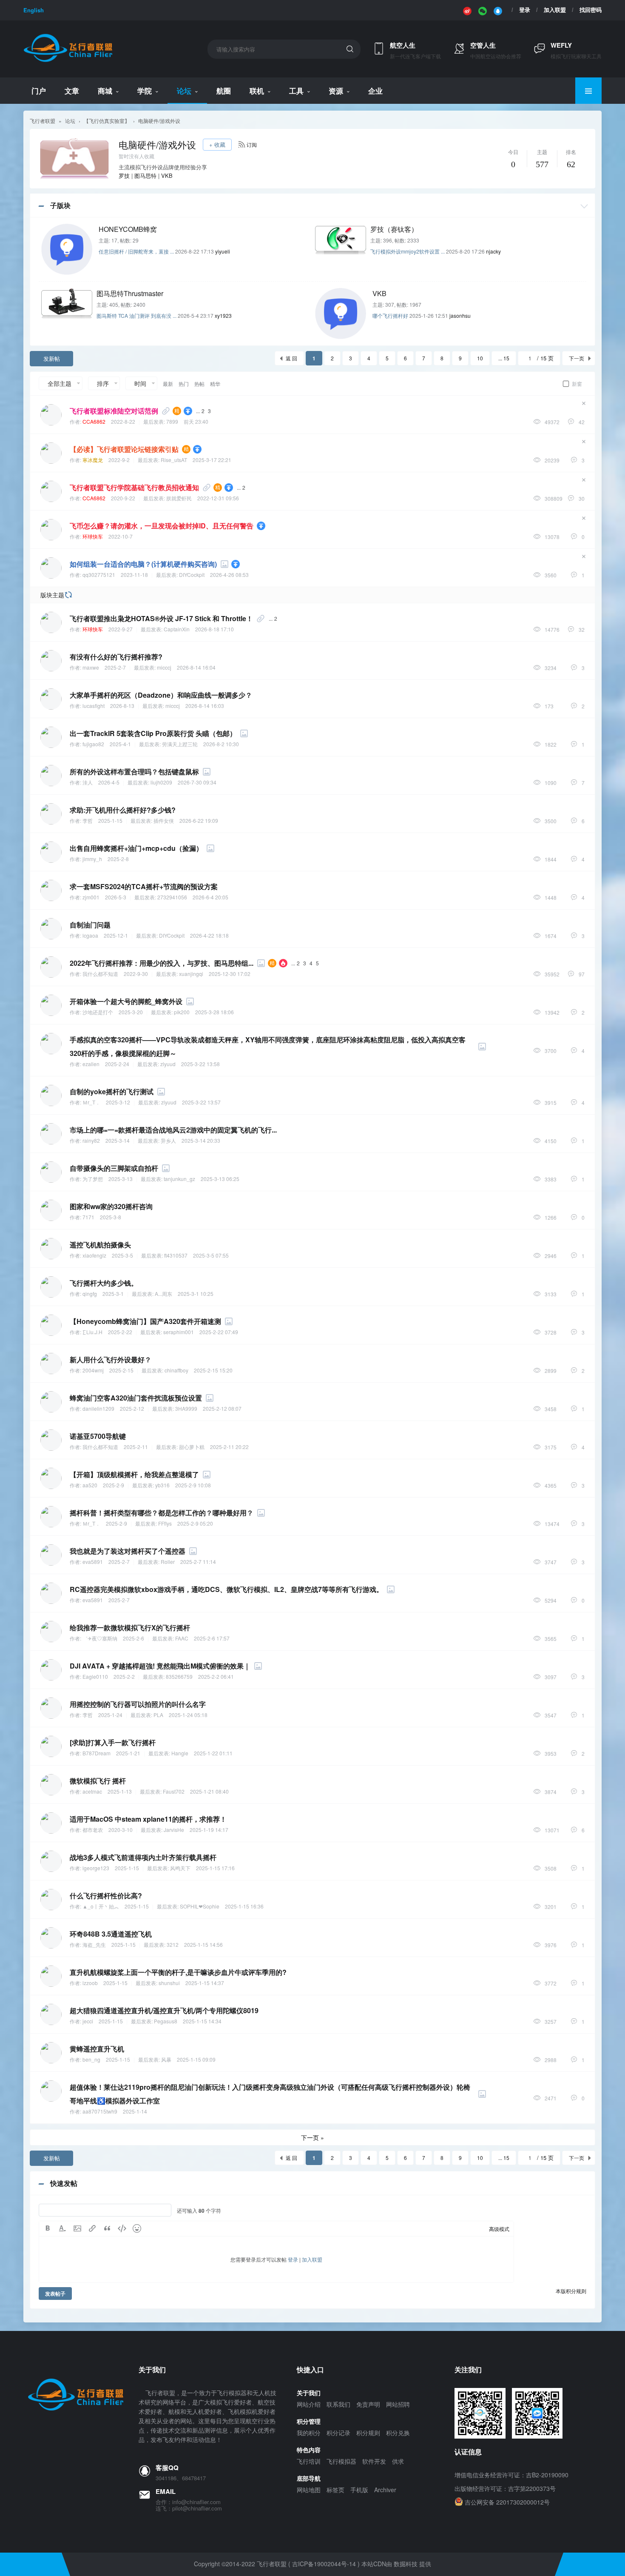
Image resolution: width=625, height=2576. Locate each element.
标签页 (335, 2490)
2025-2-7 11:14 (198, 1562)
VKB (167, 175)
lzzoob (90, 1983)
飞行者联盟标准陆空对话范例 (114, 411)
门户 (39, 91)
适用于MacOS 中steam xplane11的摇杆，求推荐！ (148, 1819)
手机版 (359, 2490)
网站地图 (309, 2490)
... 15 (504, 358)
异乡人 (168, 1140)
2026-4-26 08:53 (229, 575)
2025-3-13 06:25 (220, 1179)
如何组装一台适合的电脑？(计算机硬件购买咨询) (143, 564)
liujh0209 (161, 782)
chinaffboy (176, 1370)
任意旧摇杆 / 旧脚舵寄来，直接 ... (136, 251)
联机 (257, 91)
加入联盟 (555, 10)
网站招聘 (398, 2404)
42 (582, 422)
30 (582, 498)
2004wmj (93, 1370)
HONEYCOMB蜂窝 (128, 229)
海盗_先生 (94, 1944)
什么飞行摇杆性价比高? (106, 1896)
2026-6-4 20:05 (210, 897)
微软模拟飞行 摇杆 (98, 1781)
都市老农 (93, 1830)
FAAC (182, 1638)
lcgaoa (90, 935)
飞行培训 (309, 2461)
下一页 (577, 358)
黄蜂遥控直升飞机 (97, 2049)
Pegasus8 (166, 2021)
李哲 (88, 820)
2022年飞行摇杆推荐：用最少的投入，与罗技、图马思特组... (162, 963)
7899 (172, 421)
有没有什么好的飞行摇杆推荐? (116, 657)
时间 (140, 383)
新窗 (577, 384)
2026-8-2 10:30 (221, 744)
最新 (168, 384)
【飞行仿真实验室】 (107, 121)
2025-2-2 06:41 (216, 1676)
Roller (168, 1562)
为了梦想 (93, 1179)
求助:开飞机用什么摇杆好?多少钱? (123, 810)
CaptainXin (177, 629)
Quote (107, 2228)
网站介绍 (309, 2404)
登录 (525, 10)
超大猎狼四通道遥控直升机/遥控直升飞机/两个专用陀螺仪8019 (164, 2010)
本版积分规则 (571, 2291)
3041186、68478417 (181, 2478)
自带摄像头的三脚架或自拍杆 (114, 1168)
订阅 (252, 144)
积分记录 (338, 2433)
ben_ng (91, 2059)
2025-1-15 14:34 (202, 2021)
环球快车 (93, 536)
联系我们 (338, 2404)
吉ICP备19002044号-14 (324, 2564)
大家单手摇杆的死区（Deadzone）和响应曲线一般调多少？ (161, 695)
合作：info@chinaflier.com (188, 2502)
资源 (336, 91)
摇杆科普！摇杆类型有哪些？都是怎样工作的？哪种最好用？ (162, 1513)
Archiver (385, 2490)
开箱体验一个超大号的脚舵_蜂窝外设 (126, 1001)
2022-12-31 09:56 (218, 498)
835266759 (179, 1676)
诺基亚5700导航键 (98, 1436)
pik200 (182, 1012)
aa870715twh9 (100, 2111)
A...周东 (163, 1294)
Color (62, 2228)
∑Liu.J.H (92, 1332)
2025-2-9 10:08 (193, 1485)
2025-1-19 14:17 (209, 1830)
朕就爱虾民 (179, 498)
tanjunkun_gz (179, 1179)
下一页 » (312, 2137)
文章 (72, 91)
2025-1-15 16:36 (244, 1906)
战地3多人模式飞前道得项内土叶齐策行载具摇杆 (143, 1857)
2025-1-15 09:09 (196, 2059)
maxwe (91, 667)
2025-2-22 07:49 (219, 1332)
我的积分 (309, 2433)
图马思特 (145, 175)
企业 (375, 91)
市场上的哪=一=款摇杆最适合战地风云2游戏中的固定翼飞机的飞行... (173, 1130)
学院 (145, 91)
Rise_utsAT (174, 460)
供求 (398, 2461)
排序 (103, 383)
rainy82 (91, 1140)
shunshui (169, 1983)
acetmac (92, 1791)
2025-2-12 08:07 (222, 1408)
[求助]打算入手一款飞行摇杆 (113, 1742)
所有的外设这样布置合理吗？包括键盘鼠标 (134, 772)
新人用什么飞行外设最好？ (111, 1359)
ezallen (91, 1064)
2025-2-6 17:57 (212, 1638)
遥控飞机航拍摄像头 (100, 1245)
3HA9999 (186, 1408)
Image (77, 2228)
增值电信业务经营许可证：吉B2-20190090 (511, 2475)
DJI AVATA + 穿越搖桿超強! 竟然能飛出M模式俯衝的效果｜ (160, 1666)
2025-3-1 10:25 (196, 1294)
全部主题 (60, 383)
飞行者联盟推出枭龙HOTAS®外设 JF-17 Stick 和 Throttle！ (161, 618)
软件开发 (374, 2461)
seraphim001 (179, 1332)
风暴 (166, 2059)
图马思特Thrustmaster (130, 293)
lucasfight (94, 706)
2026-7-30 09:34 (197, 782)
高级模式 (499, 2229)
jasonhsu (460, 315)
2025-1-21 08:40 (209, 1791)
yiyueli (223, 251)
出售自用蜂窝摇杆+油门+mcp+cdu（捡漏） (136, 848)
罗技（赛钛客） (394, 229)
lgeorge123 (96, 1868)
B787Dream (97, 1753)
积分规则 (368, 2433)
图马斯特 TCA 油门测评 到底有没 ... (136, 315)
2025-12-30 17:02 (230, 974)
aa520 (90, 1485)
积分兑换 (398, 2433)
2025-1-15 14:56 (203, 1944)
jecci (88, 2021)
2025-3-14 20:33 (201, 1140)
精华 (215, 384)
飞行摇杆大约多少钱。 (104, 1283)
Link (92, 2228)
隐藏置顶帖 (584, 403)
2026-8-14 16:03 (205, 706)
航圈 (224, 91)
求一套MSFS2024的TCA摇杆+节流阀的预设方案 (144, 886)
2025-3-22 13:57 (201, 1102)
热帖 (199, 384)
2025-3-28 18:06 (214, 1012)
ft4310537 (176, 1255)
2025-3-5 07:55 (211, 1255)
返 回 (291, 358)
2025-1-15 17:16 (215, 1868)
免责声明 (368, 2404)
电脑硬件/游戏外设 (159, 121)
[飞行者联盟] (68, 61)
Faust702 (174, 1791)
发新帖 (52, 358)
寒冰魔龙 (93, 460)
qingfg (90, 1294)
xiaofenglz (94, 1255)
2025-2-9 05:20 (195, 1523)
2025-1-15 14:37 (205, 1983)
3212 (173, 1944)
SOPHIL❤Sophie (200, 1906)
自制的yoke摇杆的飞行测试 (112, 1091)
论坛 (184, 91)
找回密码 (591, 10)
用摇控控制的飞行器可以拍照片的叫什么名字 (138, 1704)
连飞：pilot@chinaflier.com (189, 2508)
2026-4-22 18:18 (209, 935)
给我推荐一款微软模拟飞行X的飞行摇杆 (130, 1627)
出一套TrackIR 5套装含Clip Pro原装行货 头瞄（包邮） (153, 733)
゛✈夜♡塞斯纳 (100, 1638)
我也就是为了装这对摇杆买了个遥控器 (128, 1551)
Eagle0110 (95, 1676)
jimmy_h (92, 859)
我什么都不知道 (100, 974)
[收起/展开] (584, 206)
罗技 (124, 175)
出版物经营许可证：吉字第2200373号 (505, 2488)
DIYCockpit (192, 575)
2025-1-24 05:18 (188, 1715)
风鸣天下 (180, 1868)
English (34, 10)
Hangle (180, 1753)
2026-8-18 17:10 (214, 629)
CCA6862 (94, 421)
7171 (88, 1217)
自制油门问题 (90, 925)
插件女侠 (164, 820)
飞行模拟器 (341, 2461)
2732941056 (172, 897)
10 (480, 358)
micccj (164, 667)
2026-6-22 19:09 (199, 820)
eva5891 (93, 1562)
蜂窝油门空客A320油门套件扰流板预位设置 (136, 1398)
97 (582, 974)
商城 (105, 91)
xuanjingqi (191, 974)
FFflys (165, 1523)
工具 (296, 91)
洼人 (88, 782)
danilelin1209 (98, 1408)
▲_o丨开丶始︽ (101, 1906)
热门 (184, 384)
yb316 (162, 1485)
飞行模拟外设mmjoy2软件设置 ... (408, 251)
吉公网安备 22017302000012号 (507, 2502)
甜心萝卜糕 (192, 1447)
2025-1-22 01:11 (213, 1753)
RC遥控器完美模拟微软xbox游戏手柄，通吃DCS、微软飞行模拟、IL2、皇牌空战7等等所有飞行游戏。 (226, 1589)
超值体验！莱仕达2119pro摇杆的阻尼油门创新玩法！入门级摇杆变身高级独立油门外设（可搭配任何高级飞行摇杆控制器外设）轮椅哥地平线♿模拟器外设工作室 (270, 2094)
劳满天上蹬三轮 (180, 744)
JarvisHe (174, 1830)
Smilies (137, 2228)
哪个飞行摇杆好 (390, 315)
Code (122, 2228)
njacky (493, 251)
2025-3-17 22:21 (212, 460)
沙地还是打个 (98, 1012)
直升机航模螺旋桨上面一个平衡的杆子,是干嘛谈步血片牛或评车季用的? (178, 1972)
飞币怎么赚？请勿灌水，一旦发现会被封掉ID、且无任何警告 (162, 526)
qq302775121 (99, 575)
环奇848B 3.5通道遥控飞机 (111, 1934)
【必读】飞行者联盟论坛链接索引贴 (124, 449)
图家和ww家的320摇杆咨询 (111, 1206)
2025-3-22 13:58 (200, 1064)
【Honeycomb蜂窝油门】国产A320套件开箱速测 (145, 1321)
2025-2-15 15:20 (213, 1370)
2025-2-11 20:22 (229, 1447)
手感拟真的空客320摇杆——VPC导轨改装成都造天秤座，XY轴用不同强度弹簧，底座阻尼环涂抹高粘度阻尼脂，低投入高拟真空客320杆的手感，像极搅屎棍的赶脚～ (268, 1046)
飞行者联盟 (43, 121)
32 (582, 629)
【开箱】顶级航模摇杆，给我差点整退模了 (134, 1474)
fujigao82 (93, 744)
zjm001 (91, 897)
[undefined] (467, 10)
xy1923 (223, 315)
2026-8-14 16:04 (196, 667)
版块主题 (52, 595)
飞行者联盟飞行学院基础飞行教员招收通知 (134, 487)
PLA (158, 1715)
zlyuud (168, 1064)
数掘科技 (406, 2564)
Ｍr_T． (91, 1102)
